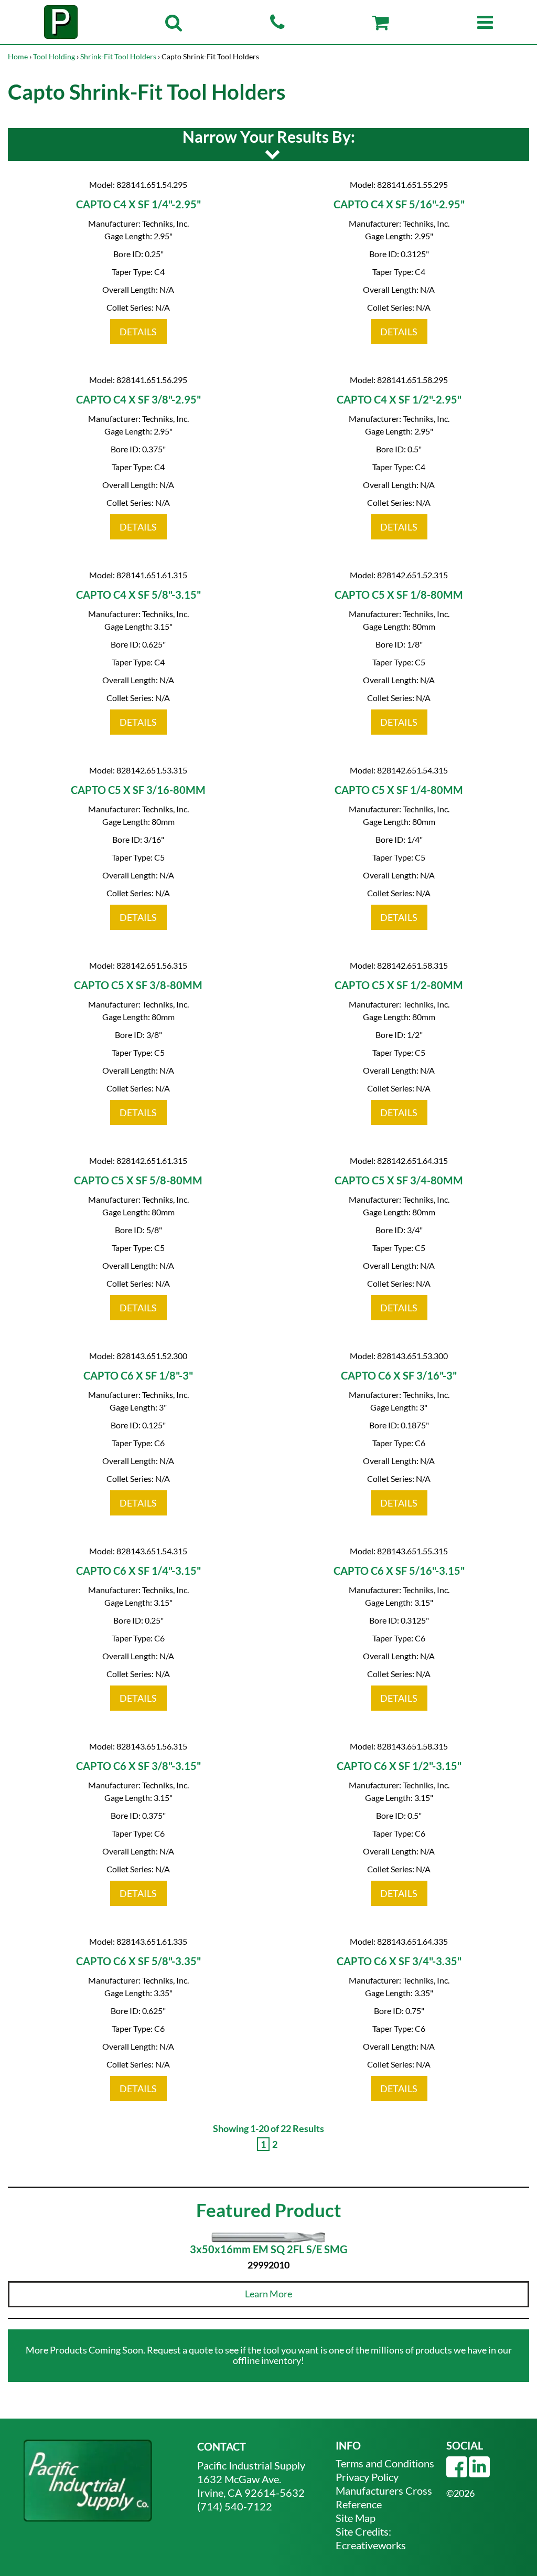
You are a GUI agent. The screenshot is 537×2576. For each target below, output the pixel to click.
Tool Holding (54, 56)
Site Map (356, 2518)
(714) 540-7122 (235, 2506)
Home (18, 56)
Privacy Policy (367, 2477)
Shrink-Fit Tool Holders (118, 56)
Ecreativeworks (371, 2545)
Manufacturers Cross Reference (384, 2497)
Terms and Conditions (385, 2463)
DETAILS (138, 332)
